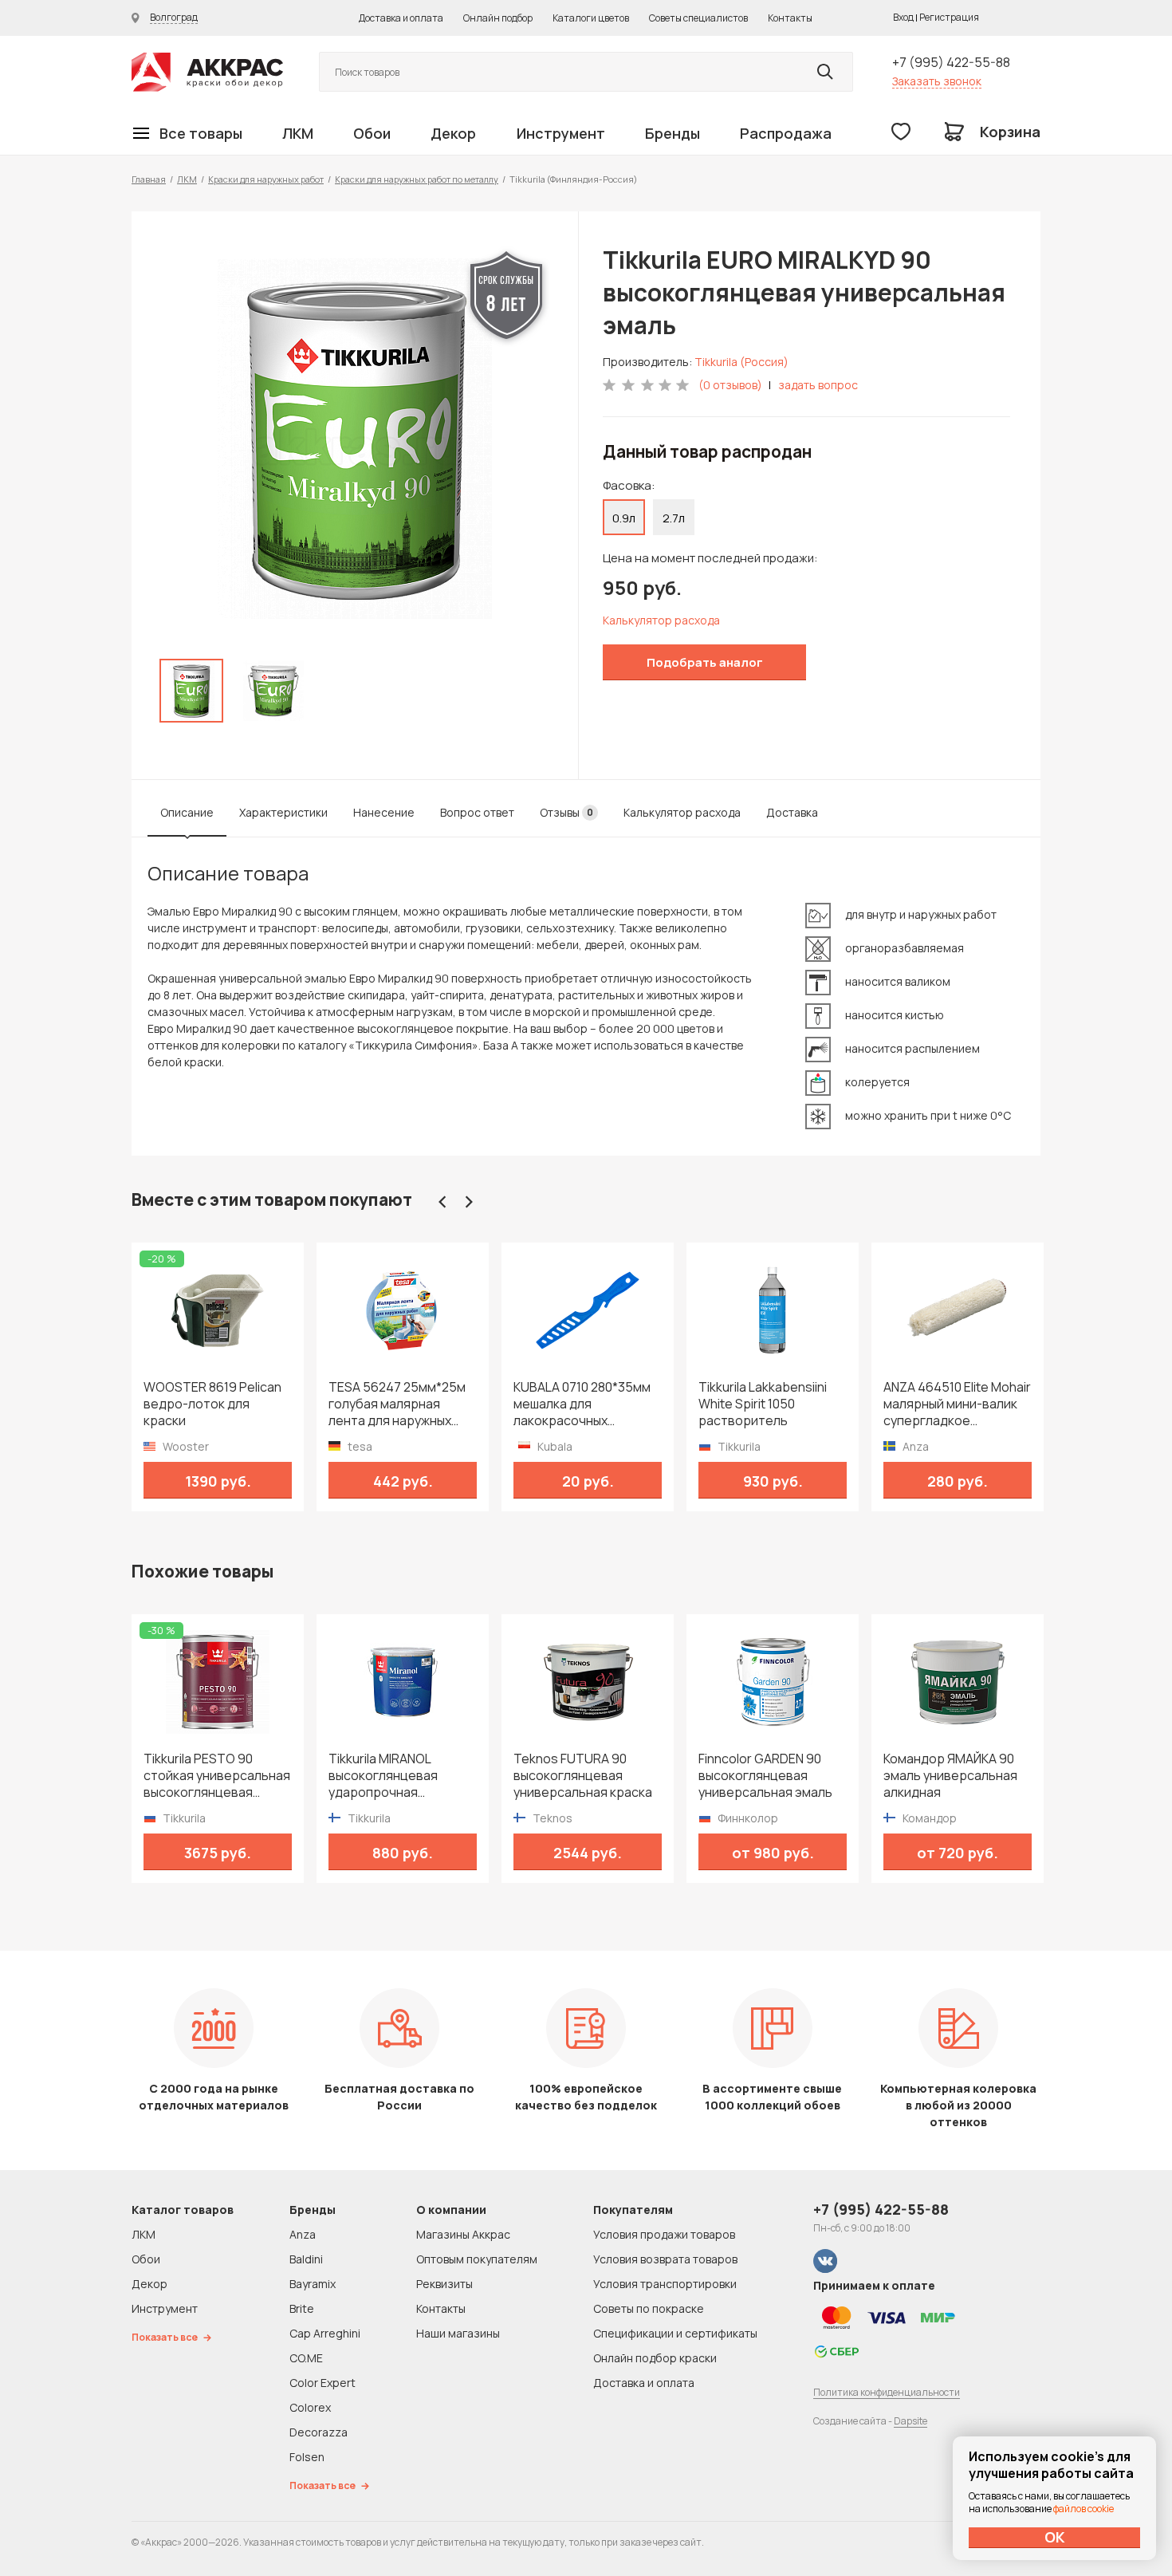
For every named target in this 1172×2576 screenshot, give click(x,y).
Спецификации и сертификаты (675, 2333)
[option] (355, 439)
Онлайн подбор (498, 18)
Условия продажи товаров (664, 2234)
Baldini (306, 2259)
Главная (149, 179)
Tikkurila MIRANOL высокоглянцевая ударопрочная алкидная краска (383, 1776)
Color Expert (322, 2383)
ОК (1055, 2537)
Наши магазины (458, 2333)
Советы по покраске (649, 2308)
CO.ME (306, 2358)
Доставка (792, 812)
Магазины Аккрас (463, 2234)
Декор (453, 133)
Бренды (673, 133)
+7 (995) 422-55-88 (951, 62)
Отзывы (566, 812)
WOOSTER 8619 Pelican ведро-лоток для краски (212, 1404)
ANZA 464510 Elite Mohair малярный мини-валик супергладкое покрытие (957, 1404)
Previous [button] (442, 1202)
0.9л (624, 518)
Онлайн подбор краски (655, 2358)
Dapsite (910, 2421)
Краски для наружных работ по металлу (417, 179)
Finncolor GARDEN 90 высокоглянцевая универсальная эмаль (765, 1776)
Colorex (310, 2407)
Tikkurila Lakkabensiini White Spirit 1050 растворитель (763, 1404)
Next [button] (469, 1202)
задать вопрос (818, 385)
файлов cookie (1084, 2509)
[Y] (825, 72)
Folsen (307, 2457)
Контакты (790, 18)
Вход (903, 17)
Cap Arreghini (325, 2333)
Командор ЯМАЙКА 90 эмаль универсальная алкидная (950, 1776)
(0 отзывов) (730, 385)
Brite (302, 2308)
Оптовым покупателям (477, 2259)
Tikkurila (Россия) (741, 362)
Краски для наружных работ (266, 179)
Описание (187, 812)
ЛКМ (298, 133)
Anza (303, 2234)
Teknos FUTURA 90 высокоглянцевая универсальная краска (583, 1776)
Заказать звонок (937, 81)
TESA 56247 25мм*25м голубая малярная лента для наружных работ (397, 1404)
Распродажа (786, 133)
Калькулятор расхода (661, 620)
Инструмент (561, 133)
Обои (372, 133)
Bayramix (313, 2284)
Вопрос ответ (477, 812)
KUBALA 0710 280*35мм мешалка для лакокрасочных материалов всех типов (586, 1404)
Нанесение (384, 812)
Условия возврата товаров (665, 2259)
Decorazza (319, 2432)
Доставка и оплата (401, 18)
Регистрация (949, 17)
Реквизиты (444, 2284)
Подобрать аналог (705, 662)
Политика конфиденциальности (887, 2392)
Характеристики (283, 812)
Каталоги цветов (591, 18)
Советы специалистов (698, 18)
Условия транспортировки (665, 2284)
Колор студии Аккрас (207, 72)
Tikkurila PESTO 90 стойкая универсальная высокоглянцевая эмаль (217, 1776)
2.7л (674, 518)
